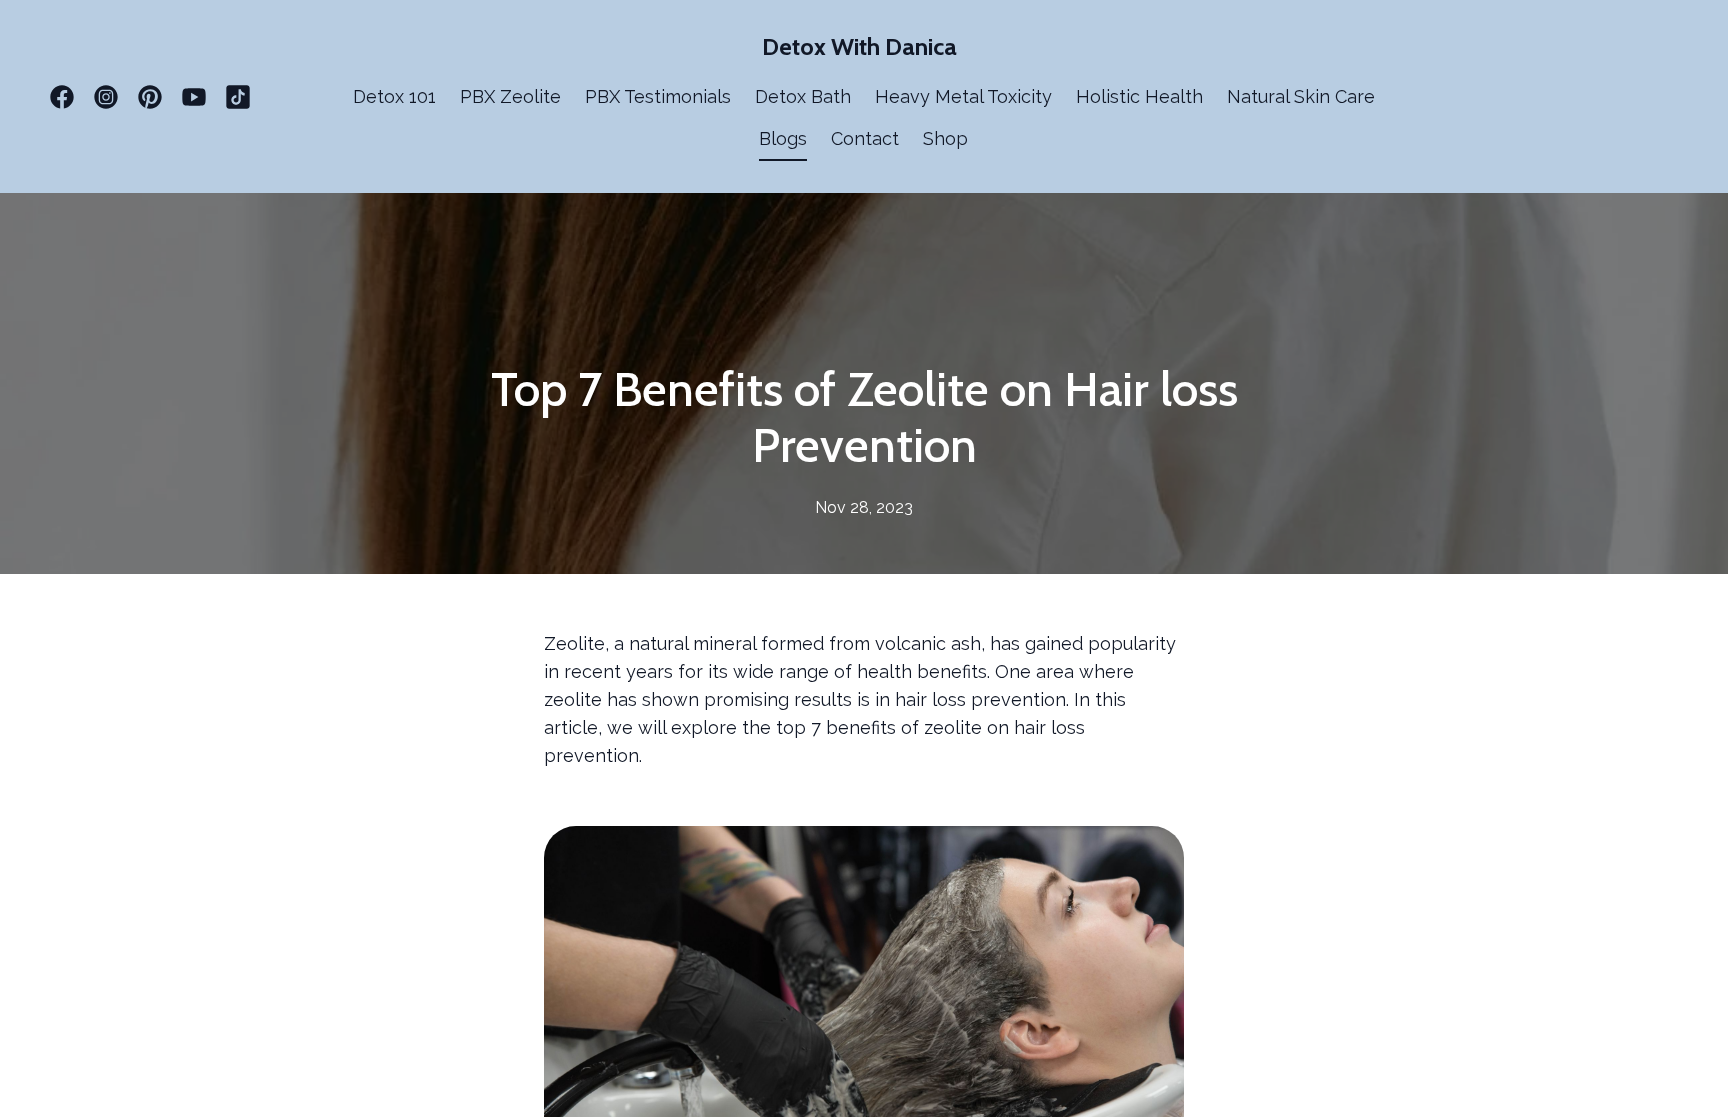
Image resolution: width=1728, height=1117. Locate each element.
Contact (865, 138)
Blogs (783, 138)
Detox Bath (803, 96)
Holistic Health (1139, 96)
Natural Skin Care (1301, 96)
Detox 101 (394, 96)
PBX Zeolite (510, 96)
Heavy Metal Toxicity (963, 96)
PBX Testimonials (658, 96)
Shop (945, 138)
